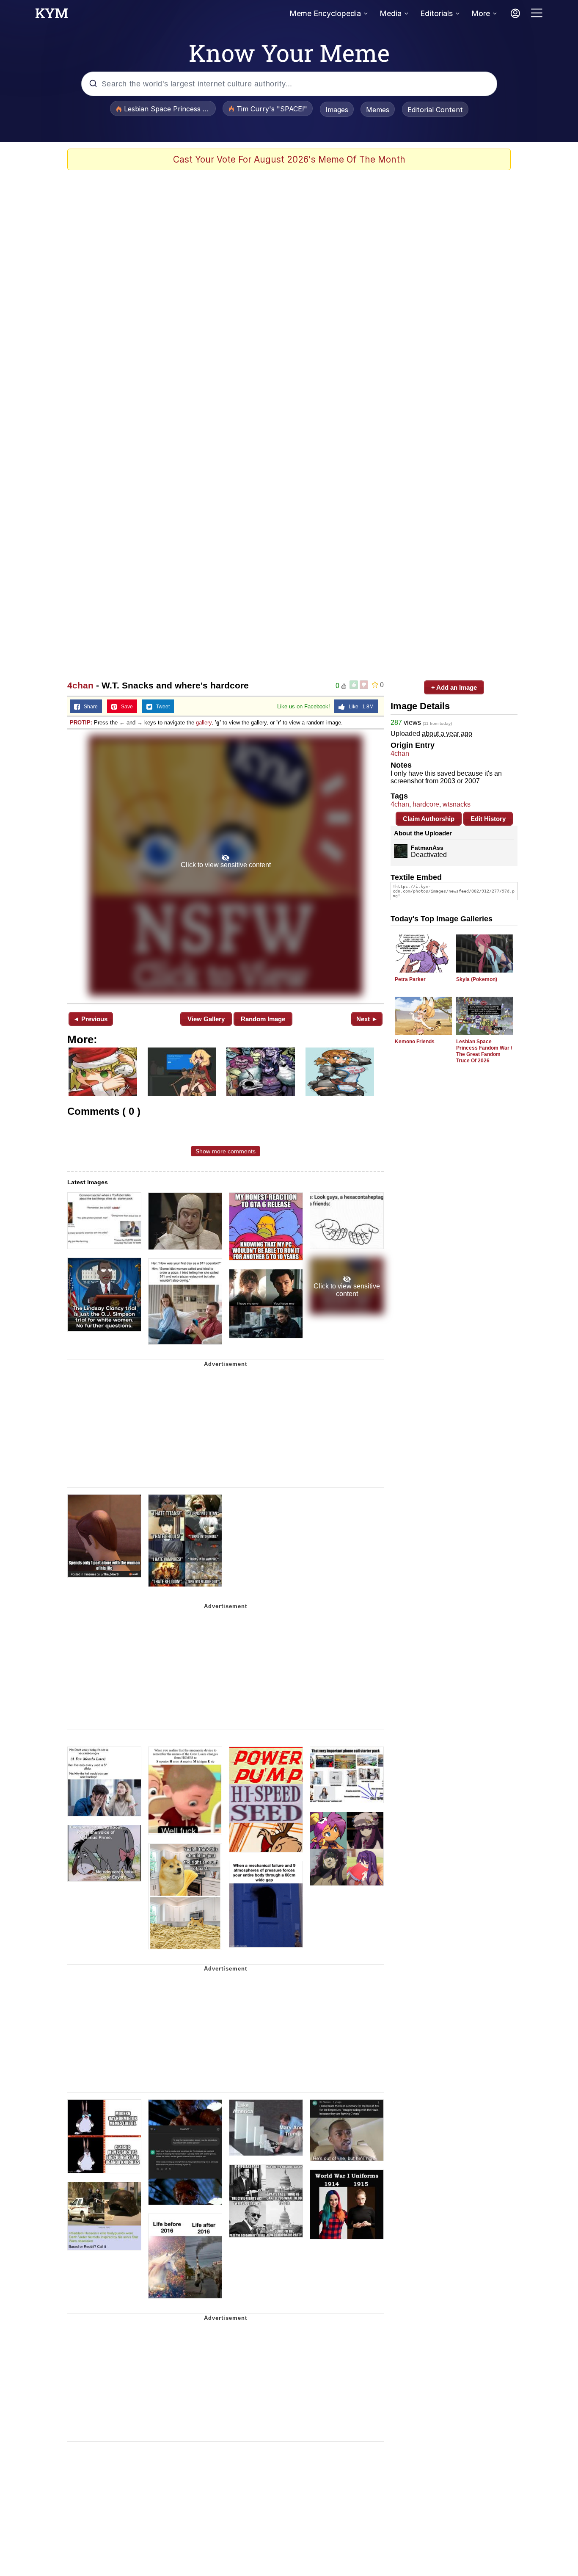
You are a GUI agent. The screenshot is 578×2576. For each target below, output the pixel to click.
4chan (80, 685)
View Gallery (206, 1019)
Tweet (161, 707)
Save (125, 707)
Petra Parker (410, 979)
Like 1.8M (359, 707)
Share (89, 707)
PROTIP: (81, 723)
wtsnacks (457, 804)
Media (391, 13)
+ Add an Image (454, 687)
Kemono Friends (415, 1042)
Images (337, 110)
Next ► (367, 1019)
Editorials (436, 13)
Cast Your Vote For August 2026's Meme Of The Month (289, 159)
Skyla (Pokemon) (477, 979)
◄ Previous (90, 1019)
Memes (378, 110)
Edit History (488, 819)
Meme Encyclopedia (325, 13)
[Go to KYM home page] (52, 16)
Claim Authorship (429, 819)
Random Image (263, 1019)
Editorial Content (435, 110)
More (481, 13)
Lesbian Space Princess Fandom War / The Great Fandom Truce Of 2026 (484, 1051)
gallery (204, 723)
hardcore (426, 804)
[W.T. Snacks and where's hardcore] (226, 865)
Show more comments (226, 1151)
